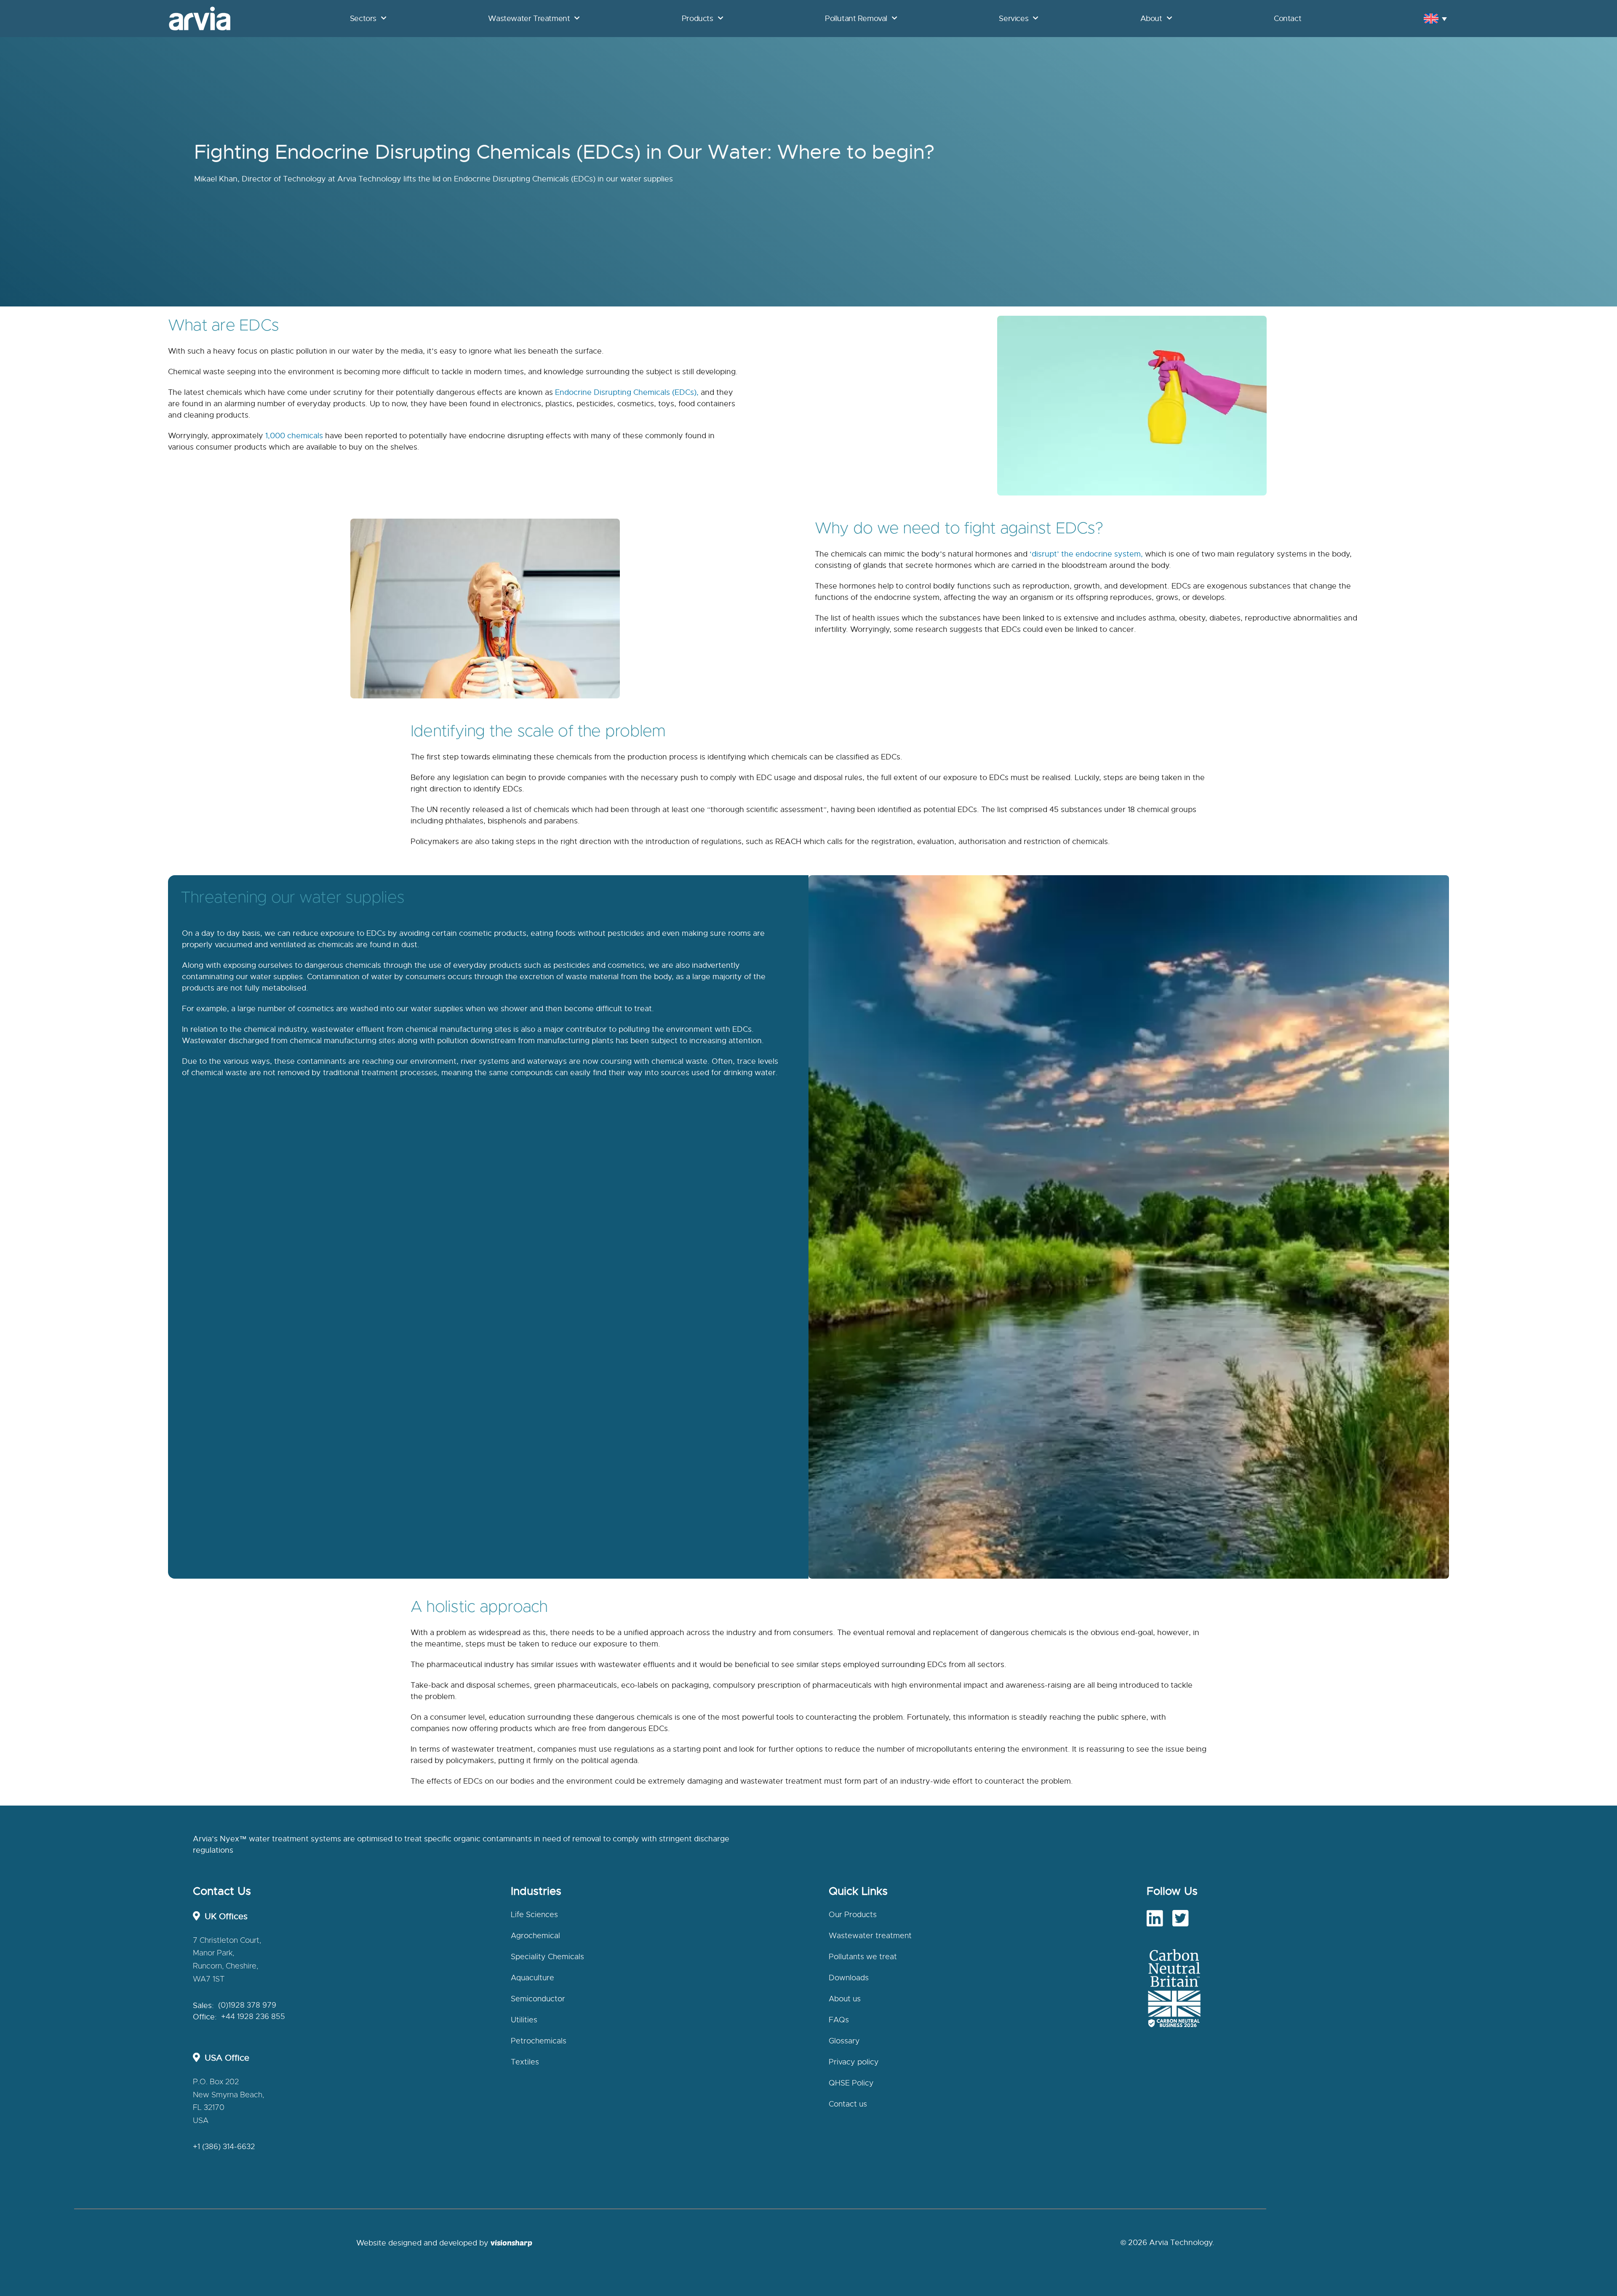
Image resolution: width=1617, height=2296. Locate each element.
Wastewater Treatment (529, 19)
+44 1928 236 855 (253, 2017)
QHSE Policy (851, 2083)
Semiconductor (538, 1999)
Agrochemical (535, 1936)
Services (1014, 19)
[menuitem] (1435, 18)
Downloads (849, 1978)
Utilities (524, 2020)
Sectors (363, 19)
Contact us (848, 2104)
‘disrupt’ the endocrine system (1085, 554)
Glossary (844, 2041)
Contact (1287, 19)
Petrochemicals (539, 2041)
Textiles (525, 2062)
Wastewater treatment (870, 1936)
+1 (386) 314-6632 (224, 2147)
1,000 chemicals (294, 436)
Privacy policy (854, 2062)
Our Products (853, 1915)
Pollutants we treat (863, 1957)
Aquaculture (532, 1978)
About (1151, 19)
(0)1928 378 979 (247, 2006)
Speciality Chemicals (547, 1957)
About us (845, 1999)
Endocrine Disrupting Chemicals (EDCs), (627, 392)
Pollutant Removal (856, 19)
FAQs (839, 2020)
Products (698, 19)
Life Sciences (534, 1915)
